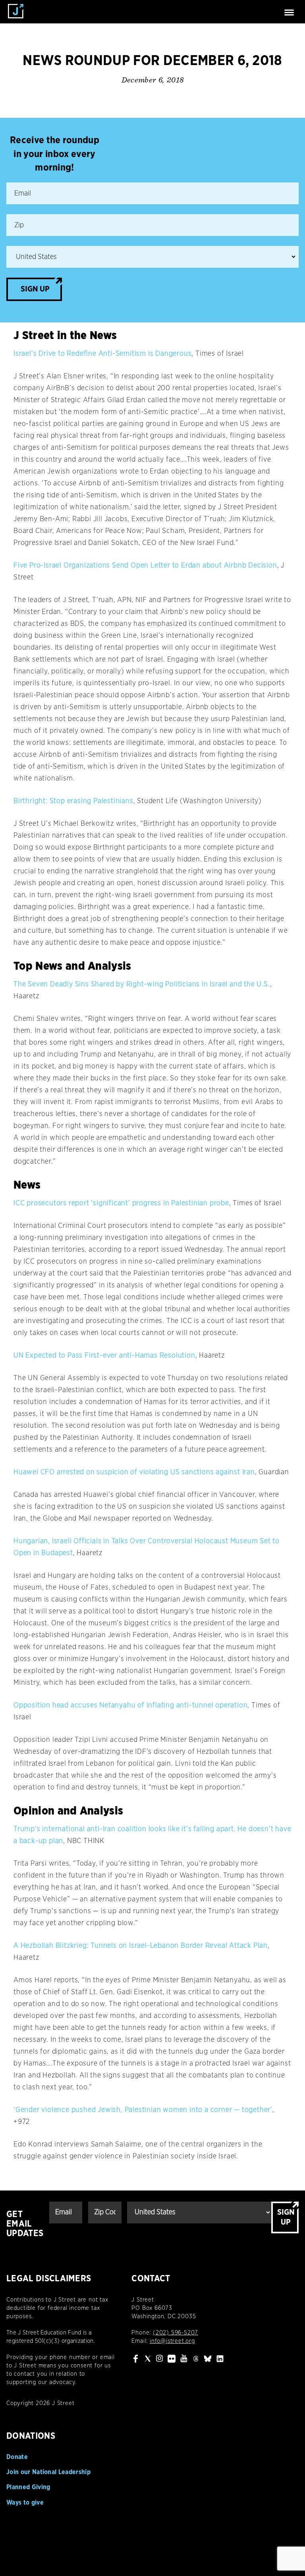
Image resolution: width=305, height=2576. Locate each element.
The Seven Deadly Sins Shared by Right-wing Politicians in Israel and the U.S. (142, 984)
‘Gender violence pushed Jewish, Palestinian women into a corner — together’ (143, 2110)
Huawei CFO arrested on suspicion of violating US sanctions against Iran (134, 1472)
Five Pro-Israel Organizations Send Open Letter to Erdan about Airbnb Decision (145, 566)
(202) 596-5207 (176, 2333)
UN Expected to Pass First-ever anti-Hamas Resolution (104, 1356)
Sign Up (35, 289)
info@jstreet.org (172, 2341)
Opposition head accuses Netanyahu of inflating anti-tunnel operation (130, 1705)
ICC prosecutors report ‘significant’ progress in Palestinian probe (121, 1203)
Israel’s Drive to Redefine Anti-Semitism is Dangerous (102, 354)
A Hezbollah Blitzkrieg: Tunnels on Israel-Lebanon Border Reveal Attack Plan (141, 1946)
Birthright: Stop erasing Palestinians (73, 801)
